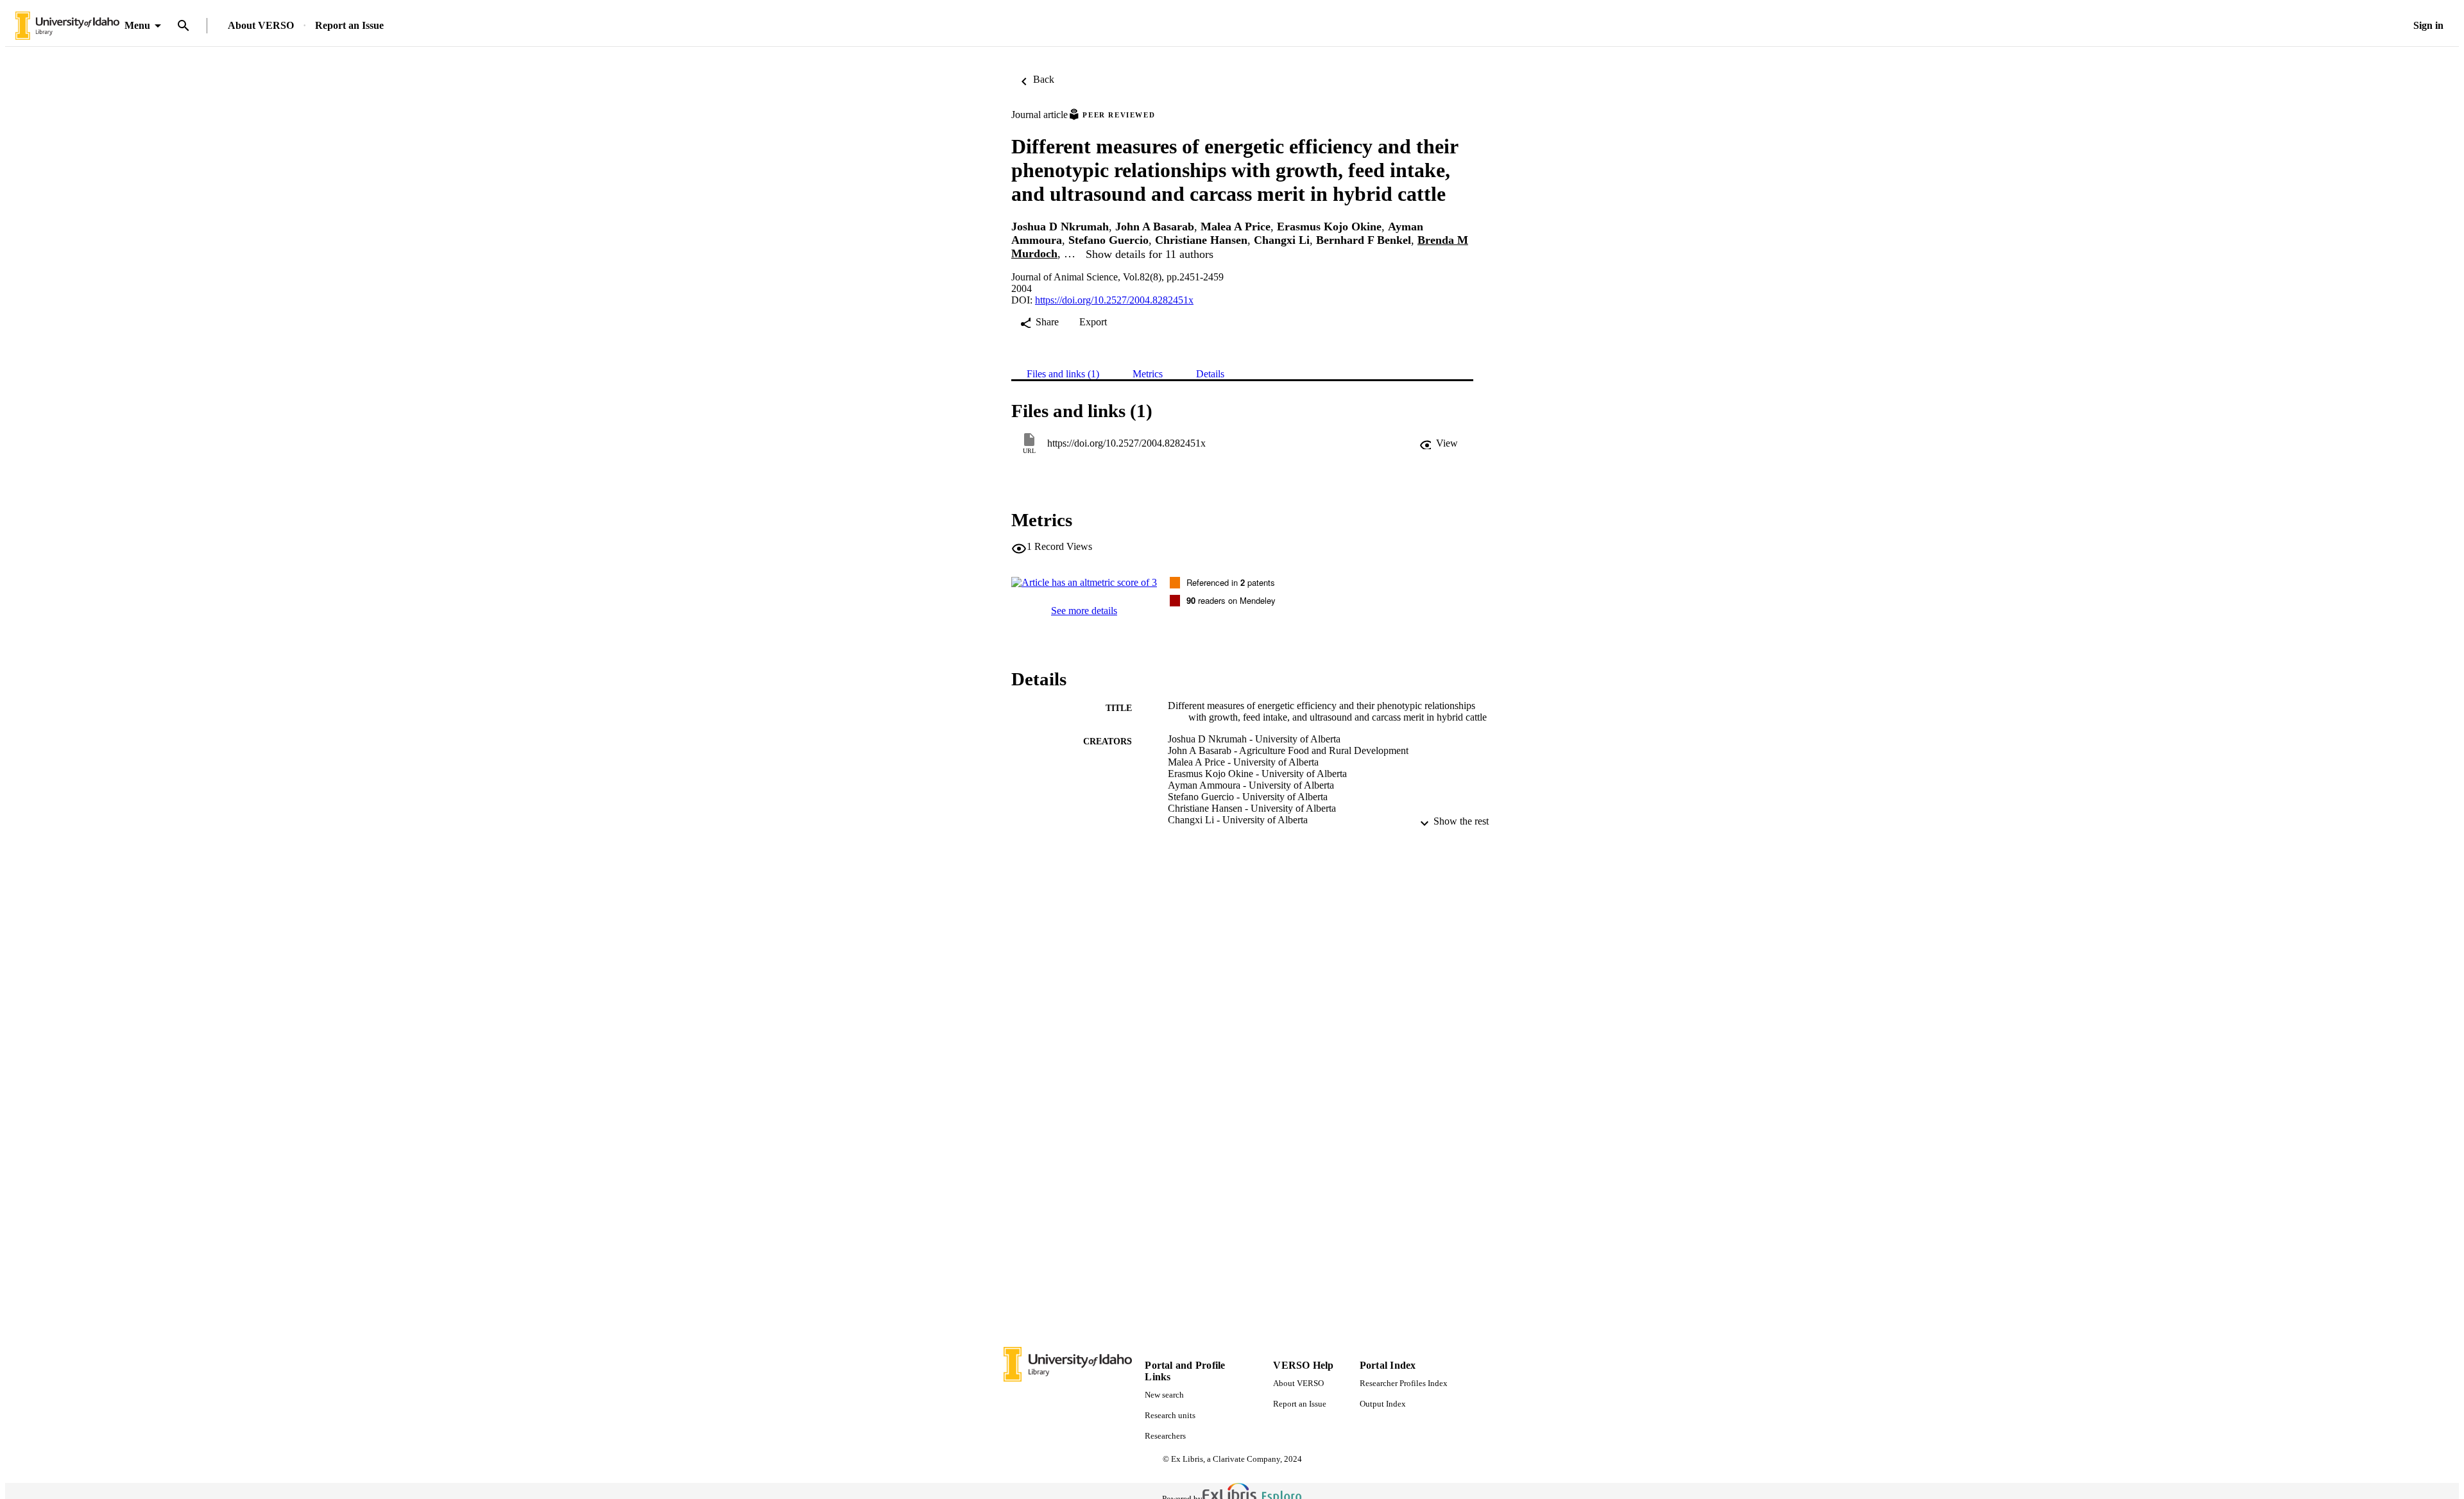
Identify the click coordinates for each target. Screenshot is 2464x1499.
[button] (1439, 443)
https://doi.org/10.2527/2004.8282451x (1114, 300)
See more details (1084, 611)
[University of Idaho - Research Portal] (67, 26)
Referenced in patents (1231, 582)
